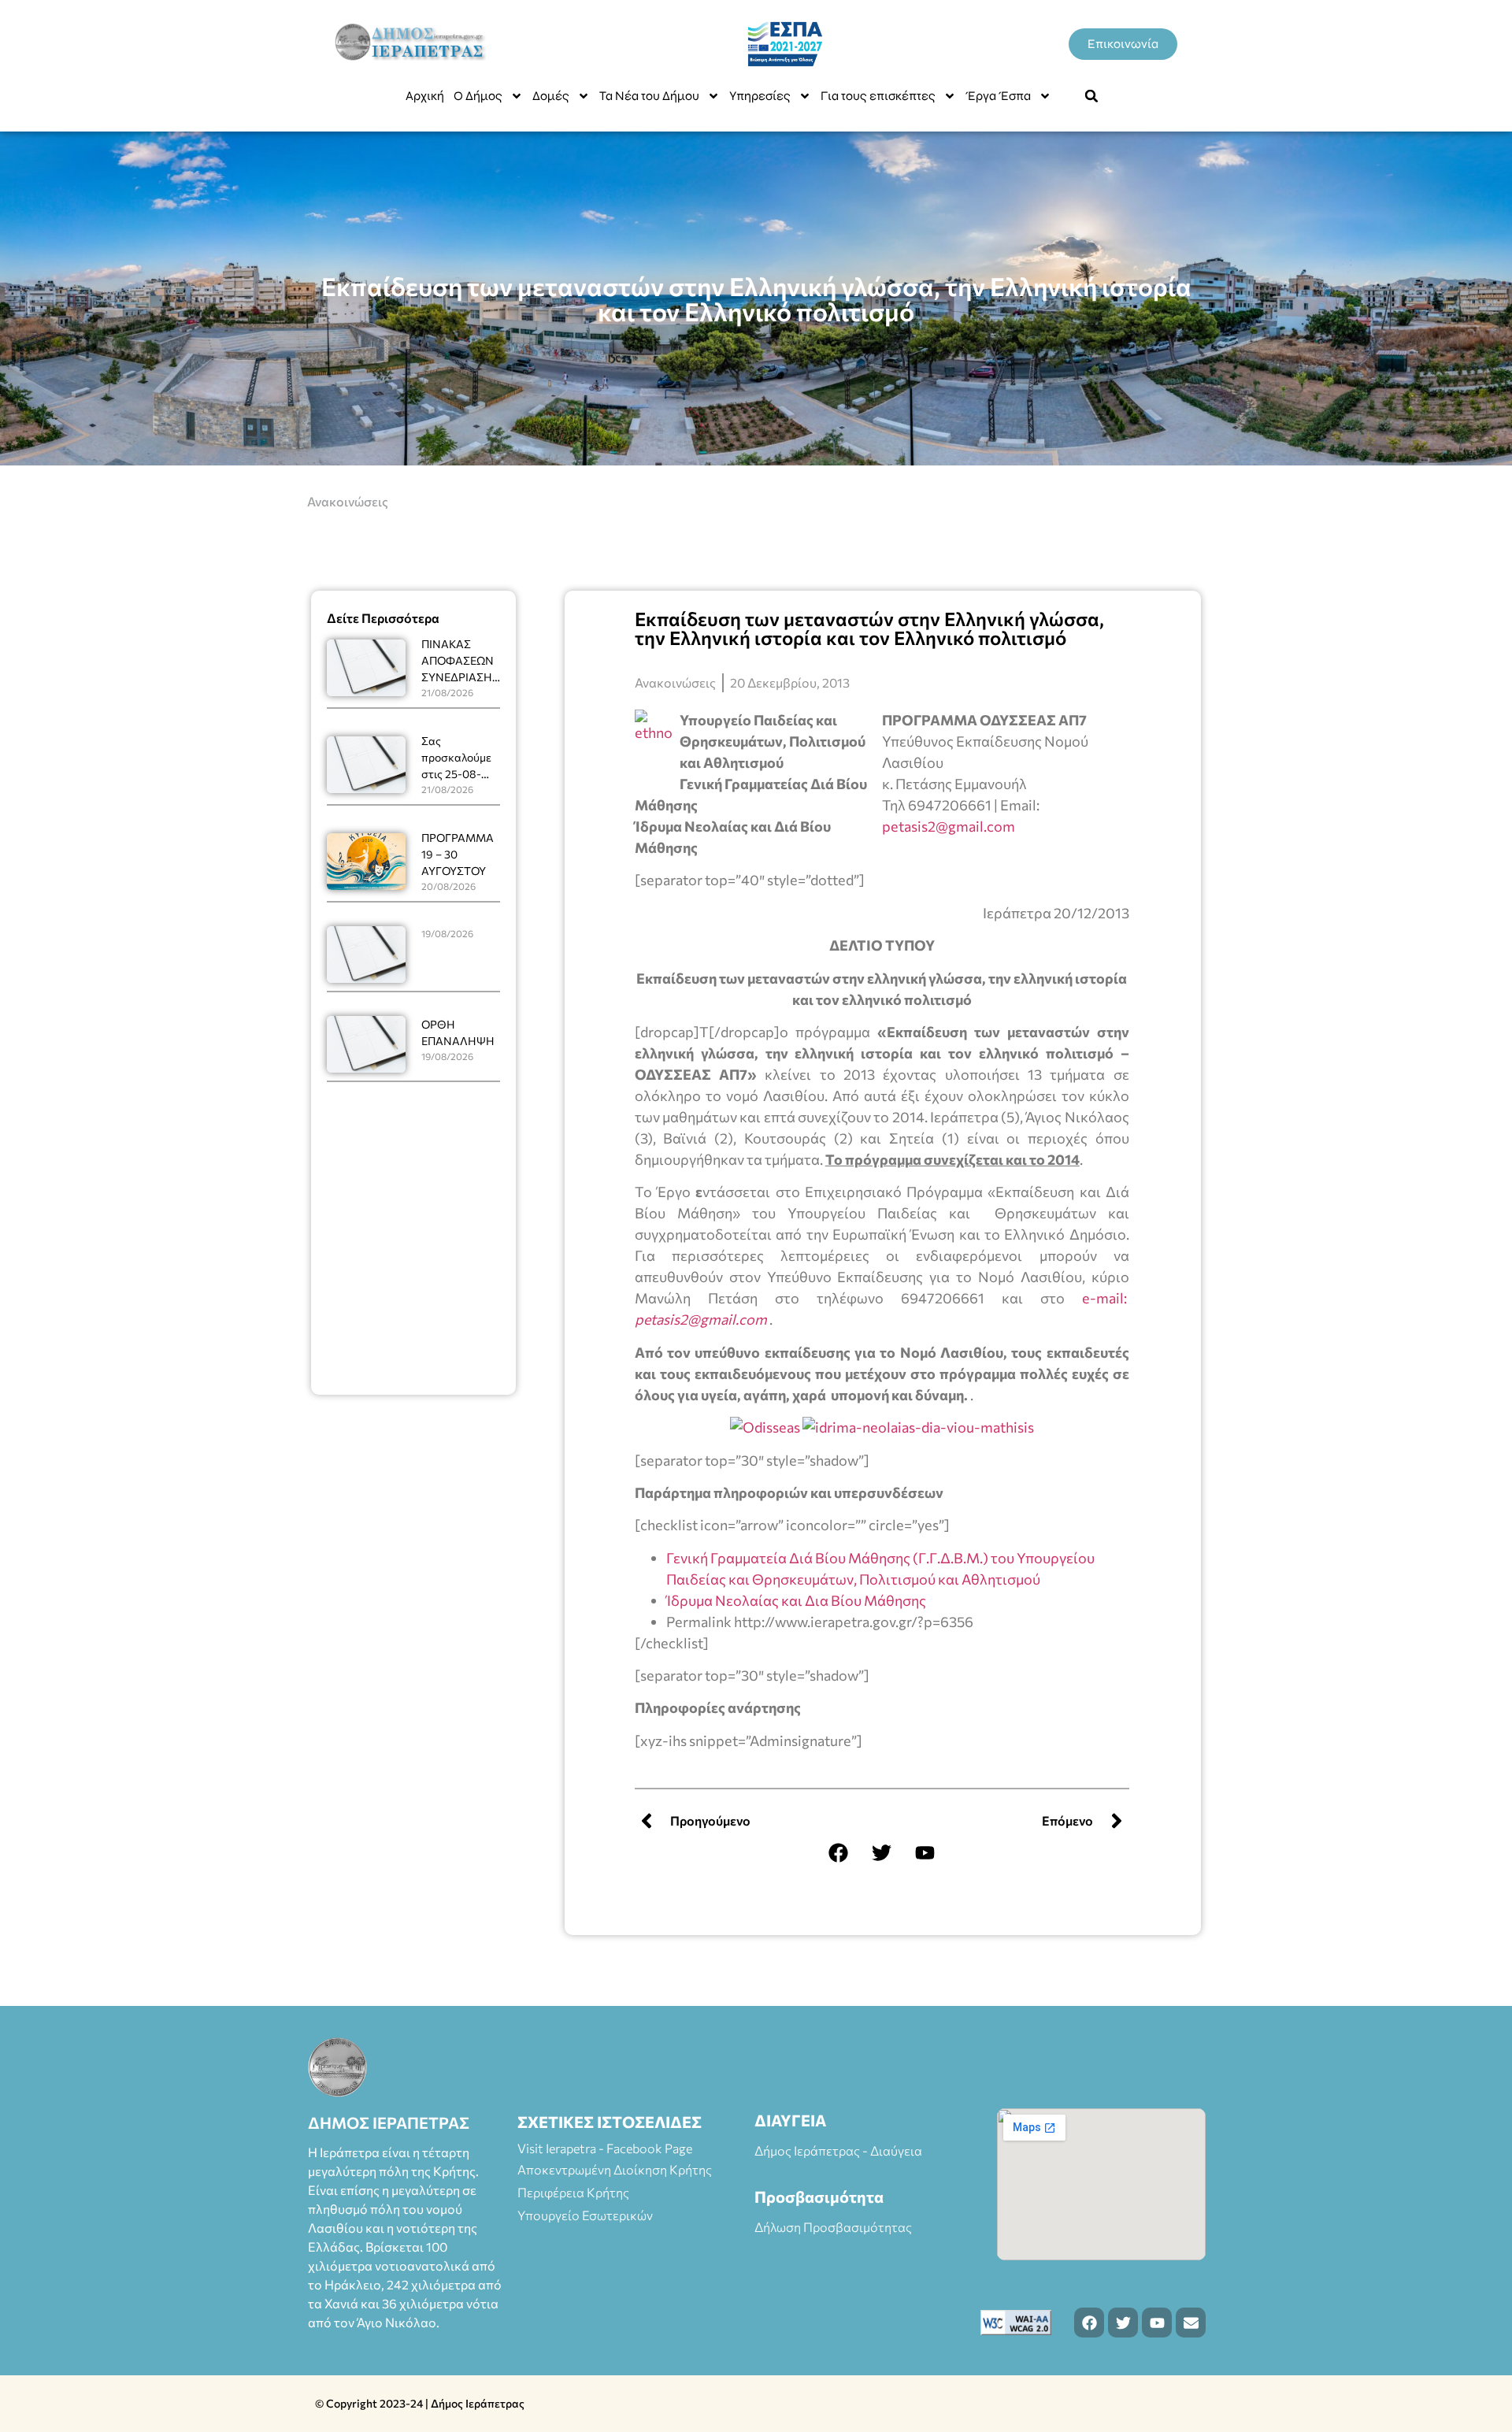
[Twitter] (882, 1852)
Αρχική (425, 96)
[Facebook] (839, 1852)
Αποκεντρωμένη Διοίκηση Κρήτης (615, 2169)
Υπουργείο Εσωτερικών (585, 2215)
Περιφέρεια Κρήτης (573, 2192)
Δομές (551, 96)
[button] (1091, 96)
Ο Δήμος (478, 96)
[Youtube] (925, 1852)
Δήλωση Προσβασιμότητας (833, 2227)
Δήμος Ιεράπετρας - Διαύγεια (838, 2150)
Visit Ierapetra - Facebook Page (605, 2148)
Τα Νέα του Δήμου (649, 96)
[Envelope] (1191, 2323)
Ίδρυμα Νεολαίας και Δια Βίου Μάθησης (796, 1600)
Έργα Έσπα (998, 96)
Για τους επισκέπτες (878, 96)
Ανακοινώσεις (348, 501)
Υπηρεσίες (760, 96)
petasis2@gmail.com (949, 826)
